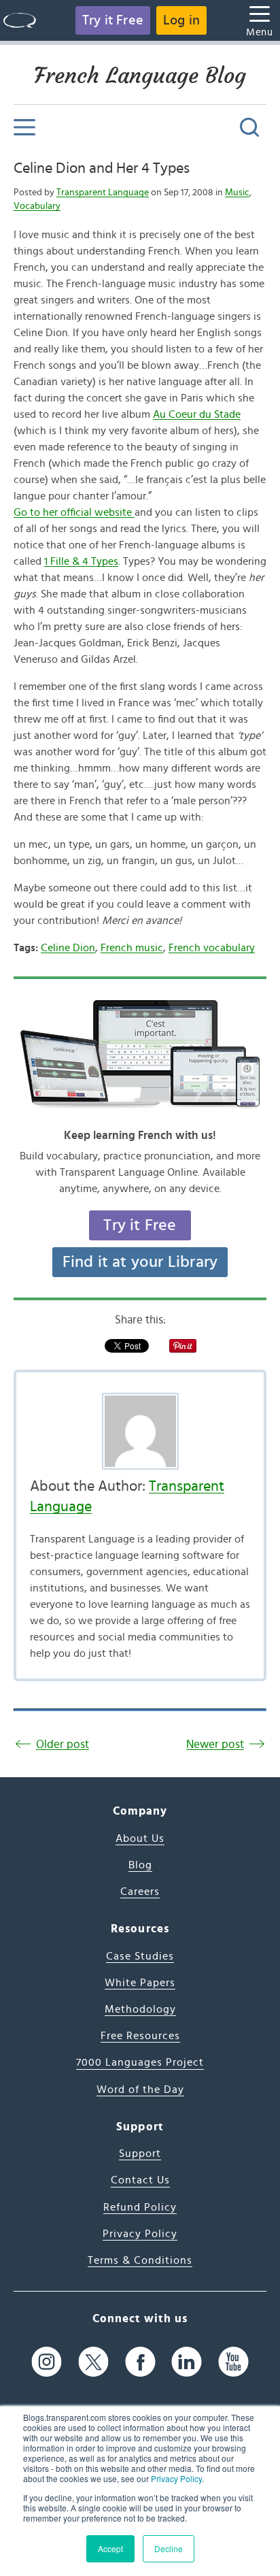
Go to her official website (74, 512)
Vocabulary (37, 206)
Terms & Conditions (140, 2260)
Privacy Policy (176, 2478)
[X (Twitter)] (93, 2361)
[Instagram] (47, 2361)
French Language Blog (140, 76)
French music (132, 948)
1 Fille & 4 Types (81, 561)
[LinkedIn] (187, 2361)
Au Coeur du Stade (197, 414)
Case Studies (140, 1956)
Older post (63, 1744)
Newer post (215, 1744)
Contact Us (140, 2180)
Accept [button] (110, 2548)
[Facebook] (140, 2361)
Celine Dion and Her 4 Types (102, 168)
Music (237, 193)
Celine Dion (68, 948)
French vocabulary (212, 948)
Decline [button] (169, 2548)
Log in (181, 20)
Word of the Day (140, 2090)
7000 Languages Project (140, 2062)
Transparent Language (103, 193)
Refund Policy (140, 2207)
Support (140, 2153)
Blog (140, 1865)
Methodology (140, 2009)
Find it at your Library (140, 1262)
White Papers (140, 1983)
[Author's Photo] (140, 1431)
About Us (140, 1838)
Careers (140, 1892)
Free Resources (140, 2036)
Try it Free (113, 20)
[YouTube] (233, 2361)
